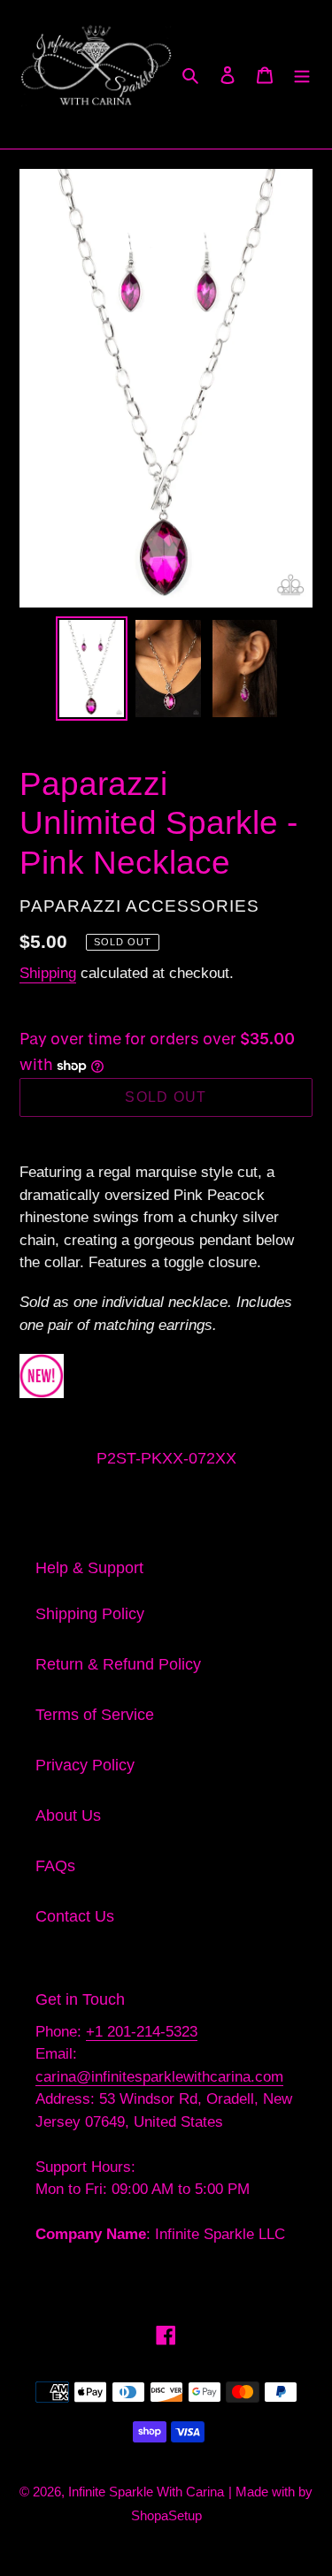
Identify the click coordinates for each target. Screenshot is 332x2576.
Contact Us (75, 1916)
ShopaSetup (166, 2515)
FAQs (55, 1866)
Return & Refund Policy (118, 1664)
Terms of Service (95, 1715)
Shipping (48, 973)
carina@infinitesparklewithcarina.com (159, 2077)
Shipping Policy (90, 1614)
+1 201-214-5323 (142, 2032)
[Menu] (302, 74)
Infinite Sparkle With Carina (146, 2492)
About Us (68, 1815)
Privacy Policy (85, 1765)
